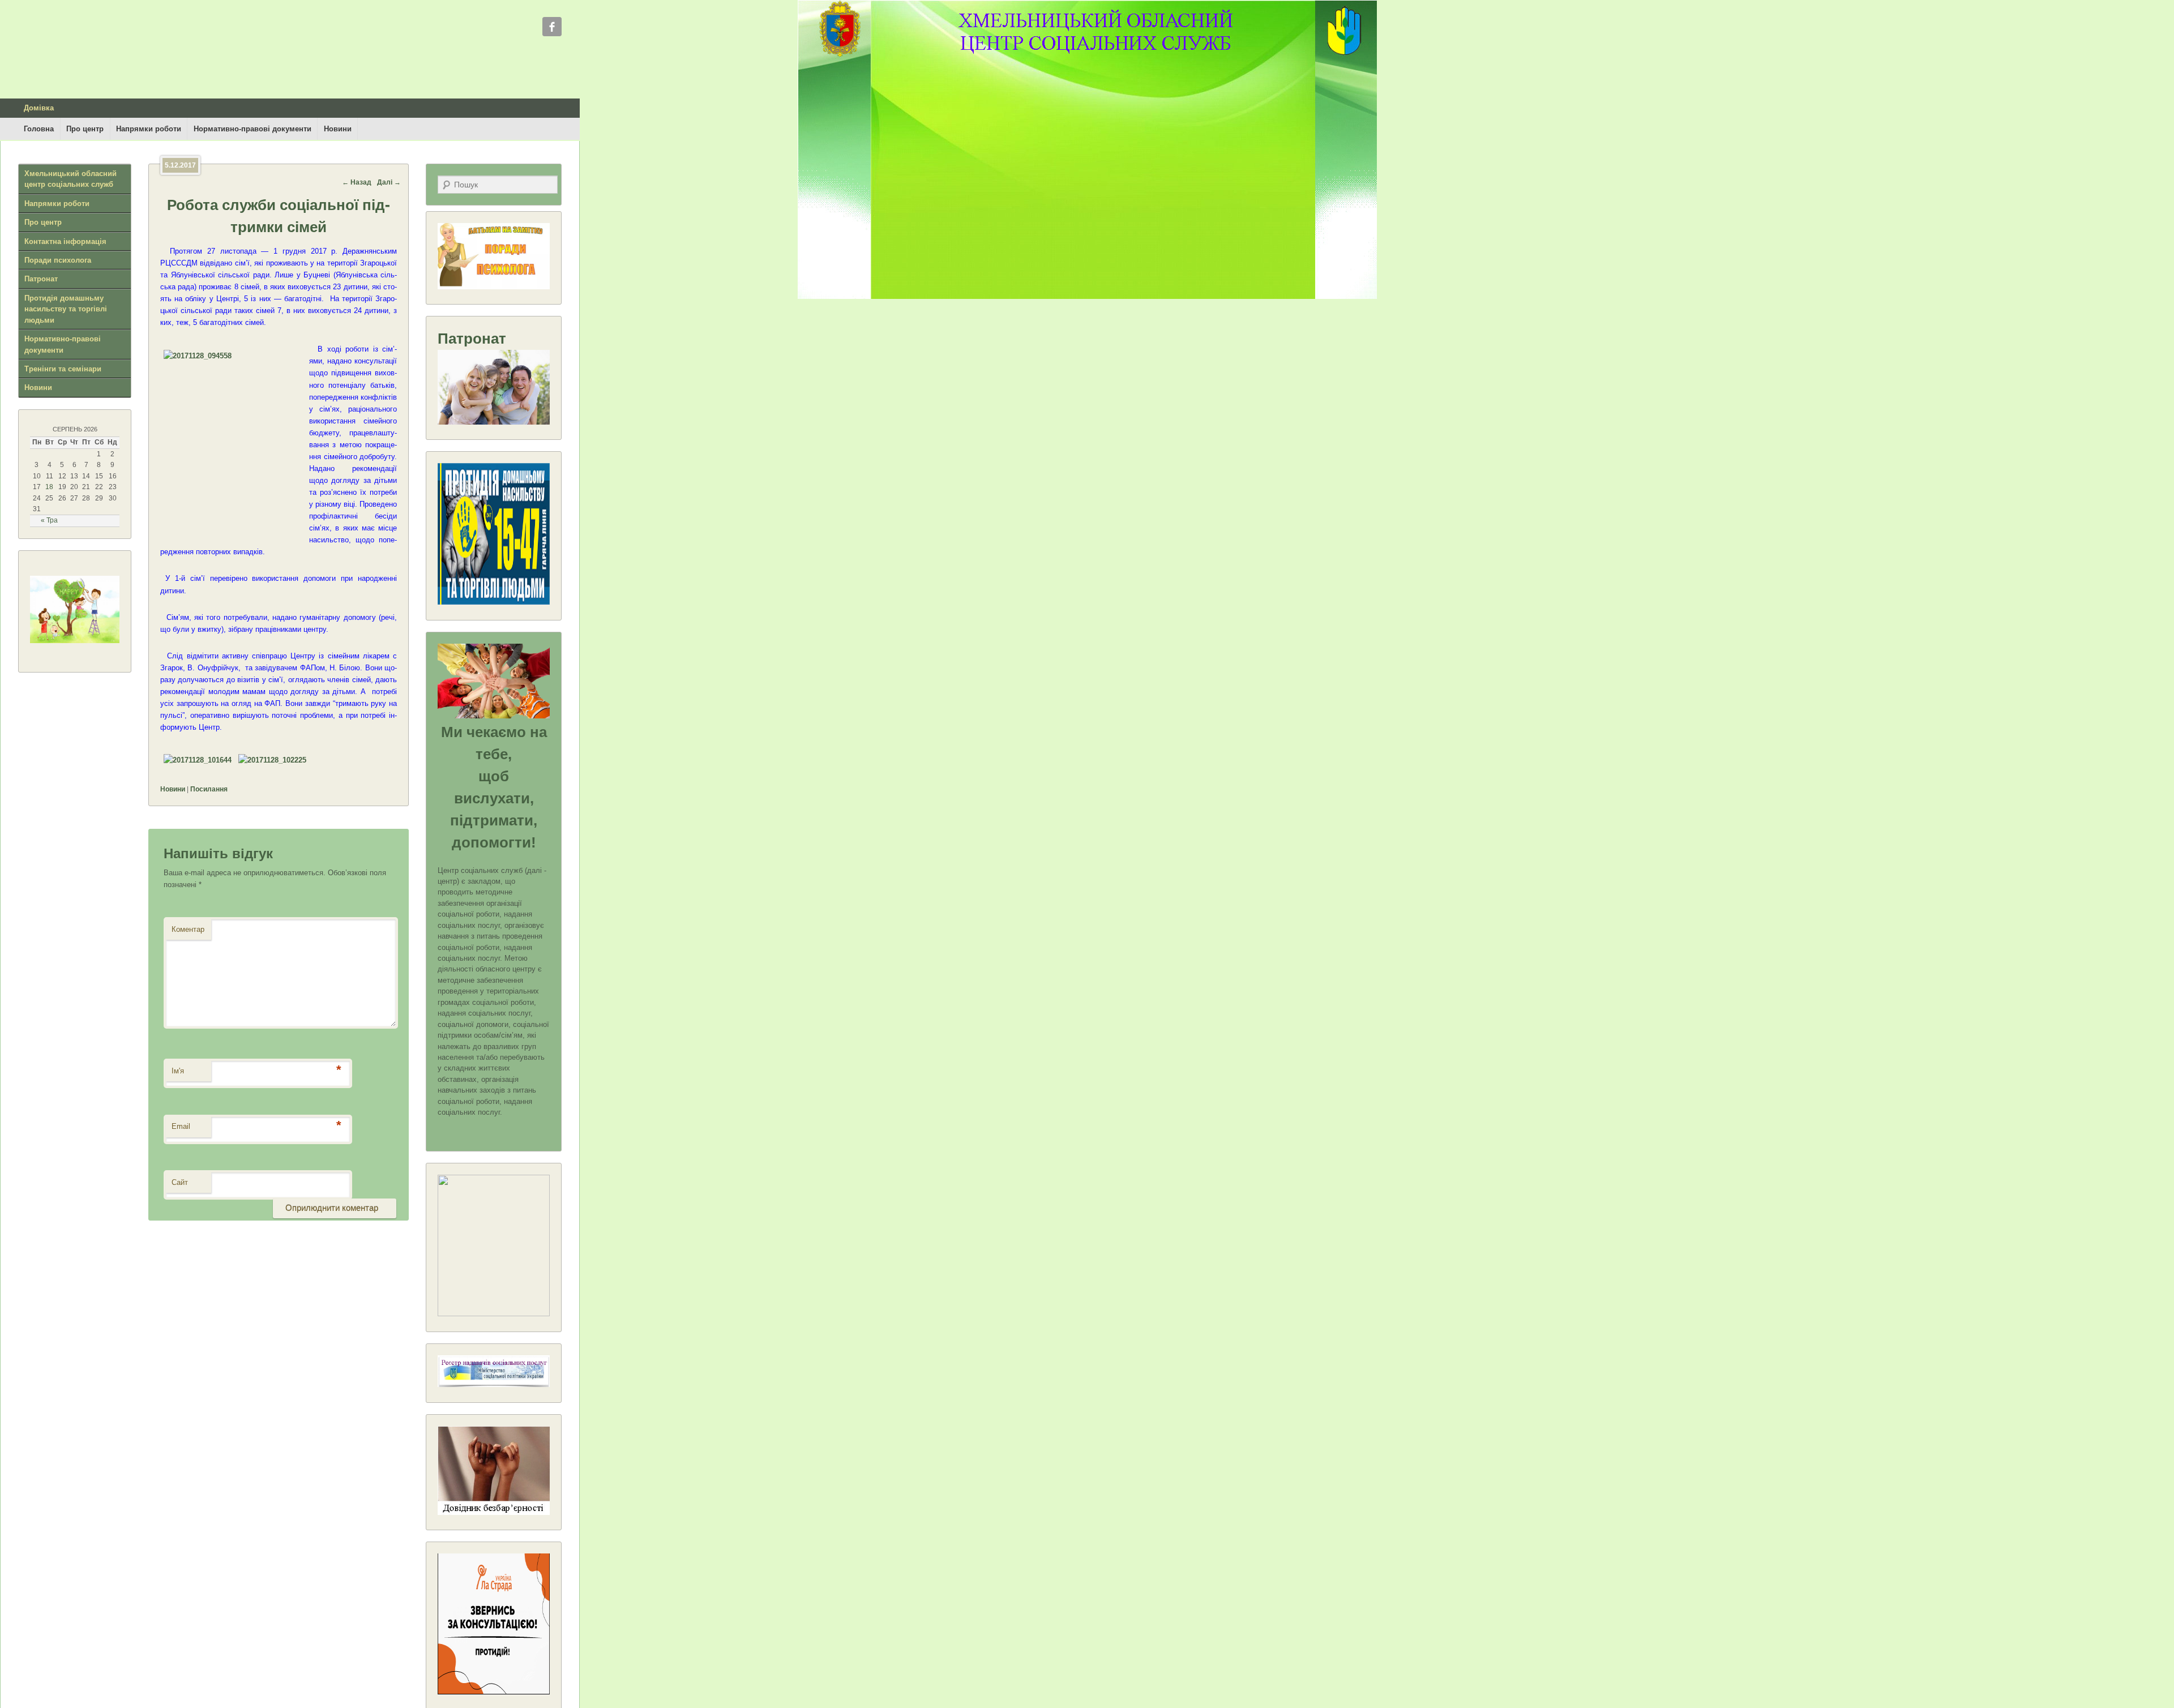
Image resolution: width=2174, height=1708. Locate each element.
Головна (39, 129)
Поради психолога (58, 260)
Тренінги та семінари (63, 369)
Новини (338, 129)
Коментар (188, 929)
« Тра (49, 520)
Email (181, 1126)
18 (49, 487)
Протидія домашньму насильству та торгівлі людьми (66, 309)
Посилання (209, 789)
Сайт (180, 1182)
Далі (389, 182)
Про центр (85, 129)
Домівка (39, 108)
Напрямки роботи (149, 129)
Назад (357, 182)
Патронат (41, 279)
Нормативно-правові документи (253, 129)
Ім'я (178, 1071)
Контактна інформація (65, 241)
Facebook (552, 27)
